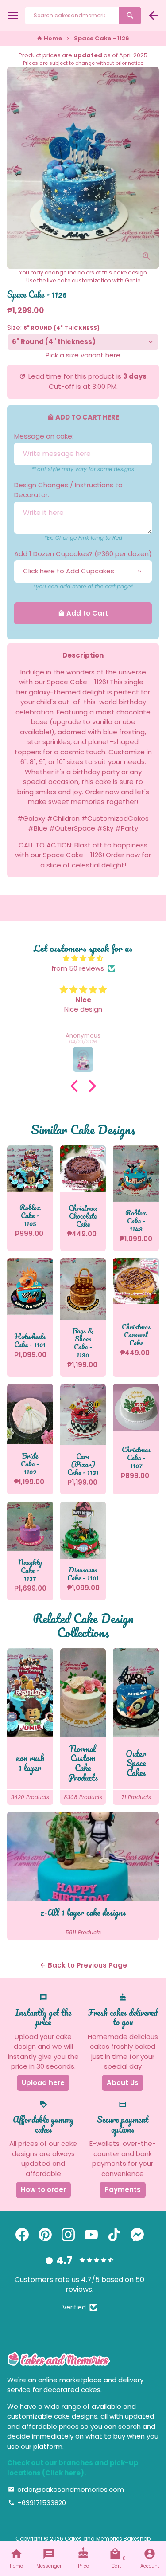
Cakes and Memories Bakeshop (108, 2539)
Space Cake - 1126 (102, 38)
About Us (123, 2083)
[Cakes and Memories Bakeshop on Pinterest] (45, 2235)
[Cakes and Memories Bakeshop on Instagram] (68, 2235)
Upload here (43, 2083)
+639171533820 (37, 2503)
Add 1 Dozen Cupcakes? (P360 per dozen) (83, 554)
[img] (83, 959)
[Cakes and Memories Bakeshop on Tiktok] (114, 2235)
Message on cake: (44, 436)
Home (49, 38)
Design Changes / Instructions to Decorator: (68, 490)
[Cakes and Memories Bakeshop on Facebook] (22, 2235)
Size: (53, 327)
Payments (123, 2190)
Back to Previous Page (83, 1965)
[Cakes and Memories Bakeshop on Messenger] (137, 2235)
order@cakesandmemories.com (66, 2489)
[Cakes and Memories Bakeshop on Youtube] (91, 2235)
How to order (43, 2190)
